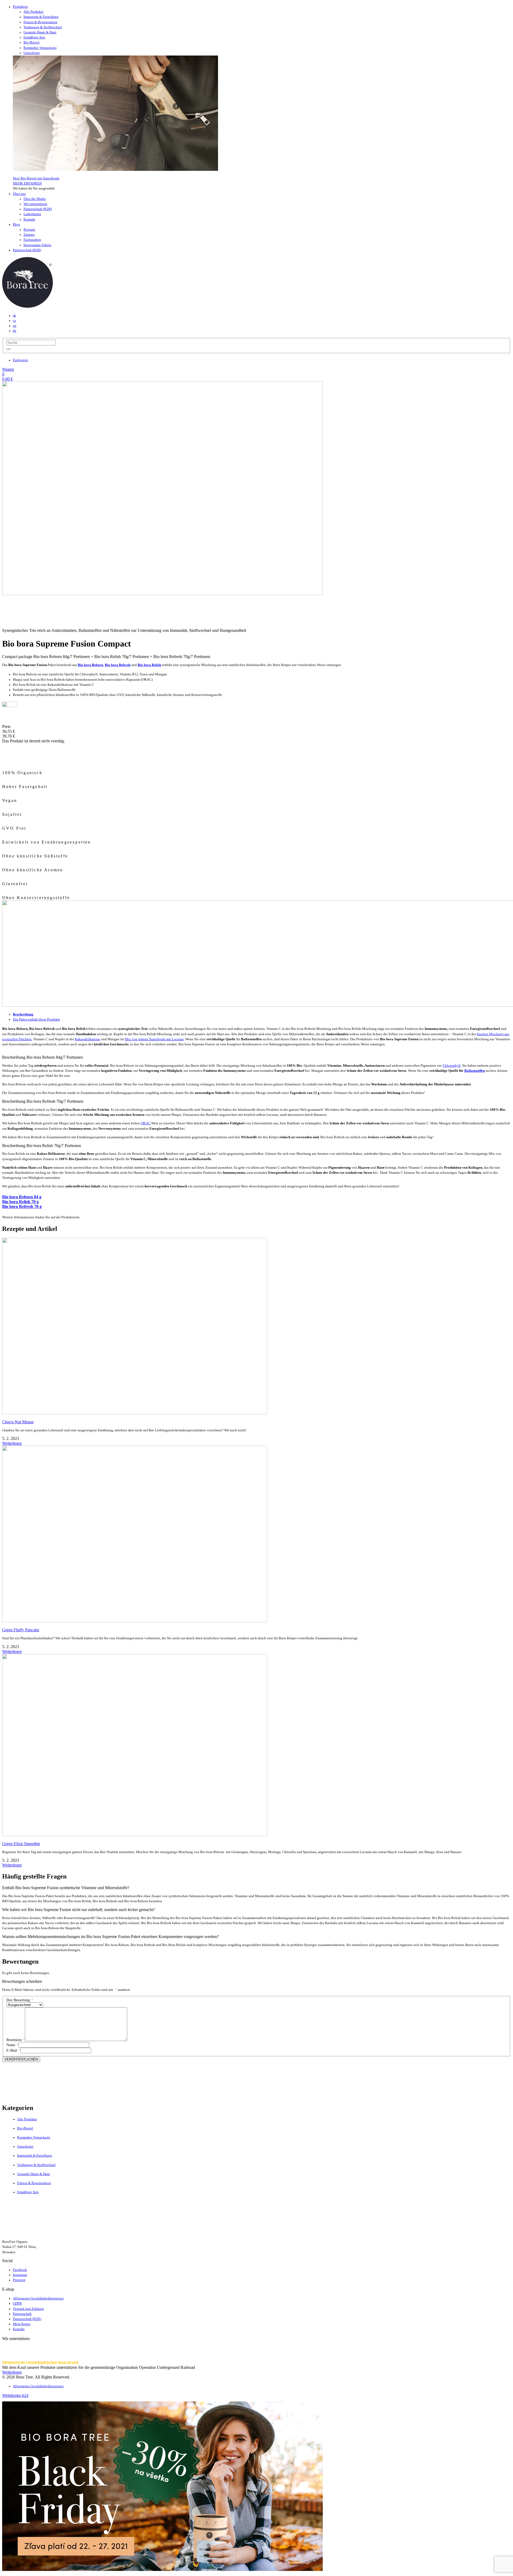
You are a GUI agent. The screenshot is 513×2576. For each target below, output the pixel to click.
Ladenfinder (32, 214)
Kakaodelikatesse (88, 1039)
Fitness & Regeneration (40, 22)
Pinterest (19, 2280)
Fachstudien (32, 240)
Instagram (20, 2275)
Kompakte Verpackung (40, 48)
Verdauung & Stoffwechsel (43, 27)
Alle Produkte (34, 12)
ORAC (146, 1123)
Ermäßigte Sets (34, 37)
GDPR (17, 2303)
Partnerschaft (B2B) (38, 209)
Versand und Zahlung (28, 2309)
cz (14, 321)
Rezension (16, 2040)
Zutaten (29, 235)
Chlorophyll (452, 1066)
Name (12, 2045)
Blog (16, 224)
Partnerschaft (22, 2314)
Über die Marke (35, 199)
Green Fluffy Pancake (21, 1630)
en (15, 326)
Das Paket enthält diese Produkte (36, 1019)
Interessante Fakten (37, 245)
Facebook (20, 2270)
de (15, 331)
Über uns (19, 194)
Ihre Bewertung (20, 2000)
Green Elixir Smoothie (21, 1844)
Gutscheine (32, 53)
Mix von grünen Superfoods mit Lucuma (154, 1039)
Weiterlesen (12, 1443)
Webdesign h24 (15, 2395)
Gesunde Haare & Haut (40, 32)
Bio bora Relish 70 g (20, 1202)
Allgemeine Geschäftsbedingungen (38, 2298)
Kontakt (29, 219)
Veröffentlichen (21, 2059)
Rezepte (29, 230)
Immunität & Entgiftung (41, 17)
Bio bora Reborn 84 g (22, 1197)
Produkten (20, 7)
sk (14, 316)
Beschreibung (23, 1014)
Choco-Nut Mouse (18, 1422)
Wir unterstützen (35, 204)
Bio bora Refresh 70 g (22, 1206)
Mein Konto (22, 2324)
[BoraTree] (28, 306)
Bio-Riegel (32, 42)
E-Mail (13, 2051)
